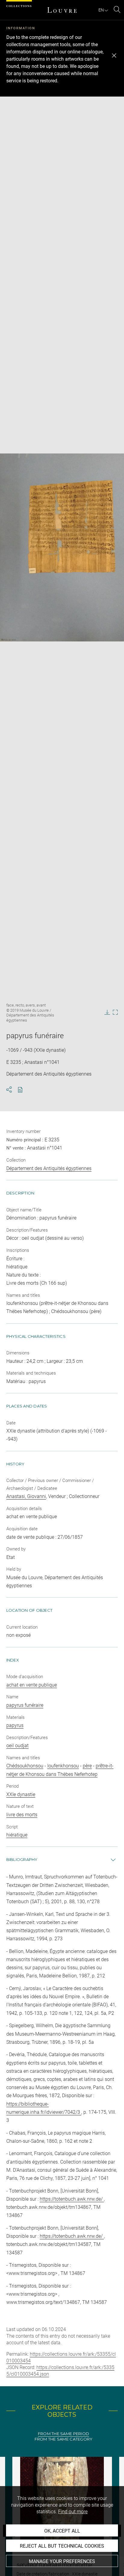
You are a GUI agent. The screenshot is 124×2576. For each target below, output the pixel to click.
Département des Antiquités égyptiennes (49, 1168)
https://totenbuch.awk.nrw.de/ (72, 2199)
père (87, 1766)
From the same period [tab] (64, 2434)
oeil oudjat (17, 1746)
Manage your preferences (62, 2561)
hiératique (17, 1835)
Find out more (73, 2512)
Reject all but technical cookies (62, 2546)
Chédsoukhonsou (25, 1766)
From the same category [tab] (64, 2439)
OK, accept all (62, 2531)
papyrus (15, 1725)
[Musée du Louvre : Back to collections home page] (62, 10)
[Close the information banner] (114, 56)
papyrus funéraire (25, 1705)
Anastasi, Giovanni (26, 1496)
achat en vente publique (32, 1685)
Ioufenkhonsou (63, 1766)
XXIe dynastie (21, 1794)
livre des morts (22, 1815)
